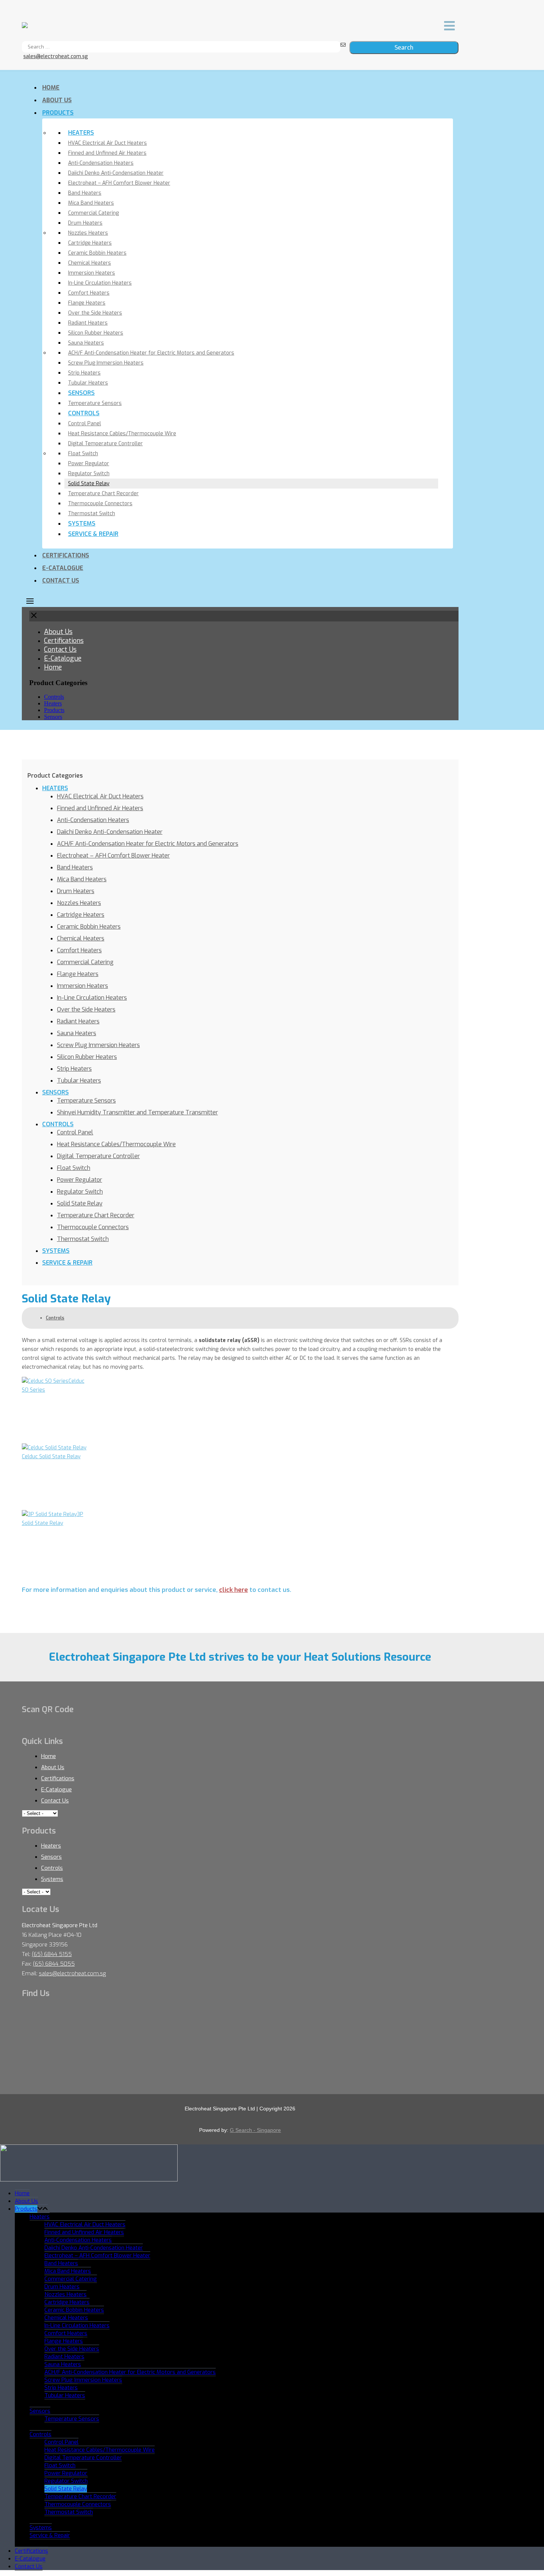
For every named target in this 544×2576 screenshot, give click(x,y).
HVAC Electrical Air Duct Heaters (108, 143)
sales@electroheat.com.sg (56, 56)
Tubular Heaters (88, 383)
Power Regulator (89, 464)
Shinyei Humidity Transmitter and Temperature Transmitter (137, 1112)
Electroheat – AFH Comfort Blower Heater (119, 183)
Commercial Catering (93, 213)
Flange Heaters (87, 303)
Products (58, 113)
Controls (84, 413)
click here (234, 1590)
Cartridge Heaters (90, 243)
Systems (82, 524)
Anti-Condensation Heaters (101, 163)
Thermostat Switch (92, 514)
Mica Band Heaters (91, 203)
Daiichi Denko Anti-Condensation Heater (116, 173)
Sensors (81, 393)
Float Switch (83, 454)
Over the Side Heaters (95, 313)
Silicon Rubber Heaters (96, 333)
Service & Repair (93, 534)
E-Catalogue (63, 568)
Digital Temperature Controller (105, 444)
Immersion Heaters (92, 273)
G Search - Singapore (255, 2130)
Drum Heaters (85, 223)
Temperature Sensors (95, 403)
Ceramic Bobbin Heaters (97, 253)
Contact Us (61, 581)
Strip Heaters (84, 373)
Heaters (81, 133)
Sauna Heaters (86, 343)
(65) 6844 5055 (54, 1964)
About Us (57, 100)
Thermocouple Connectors (100, 504)
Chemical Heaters (90, 263)
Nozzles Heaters (88, 233)
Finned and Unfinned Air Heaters (107, 153)
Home (51, 88)
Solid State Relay (89, 484)
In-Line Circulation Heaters (100, 283)
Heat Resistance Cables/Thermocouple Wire (122, 434)
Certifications (66, 555)
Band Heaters (85, 193)
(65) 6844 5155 (52, 1954)
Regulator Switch (89, 474)
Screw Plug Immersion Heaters (106, 363)
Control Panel (85, 424)
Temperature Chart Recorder (103, 494)
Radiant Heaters (88, 323)
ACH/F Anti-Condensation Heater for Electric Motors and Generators (151, 353)
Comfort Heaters (89, 293)
